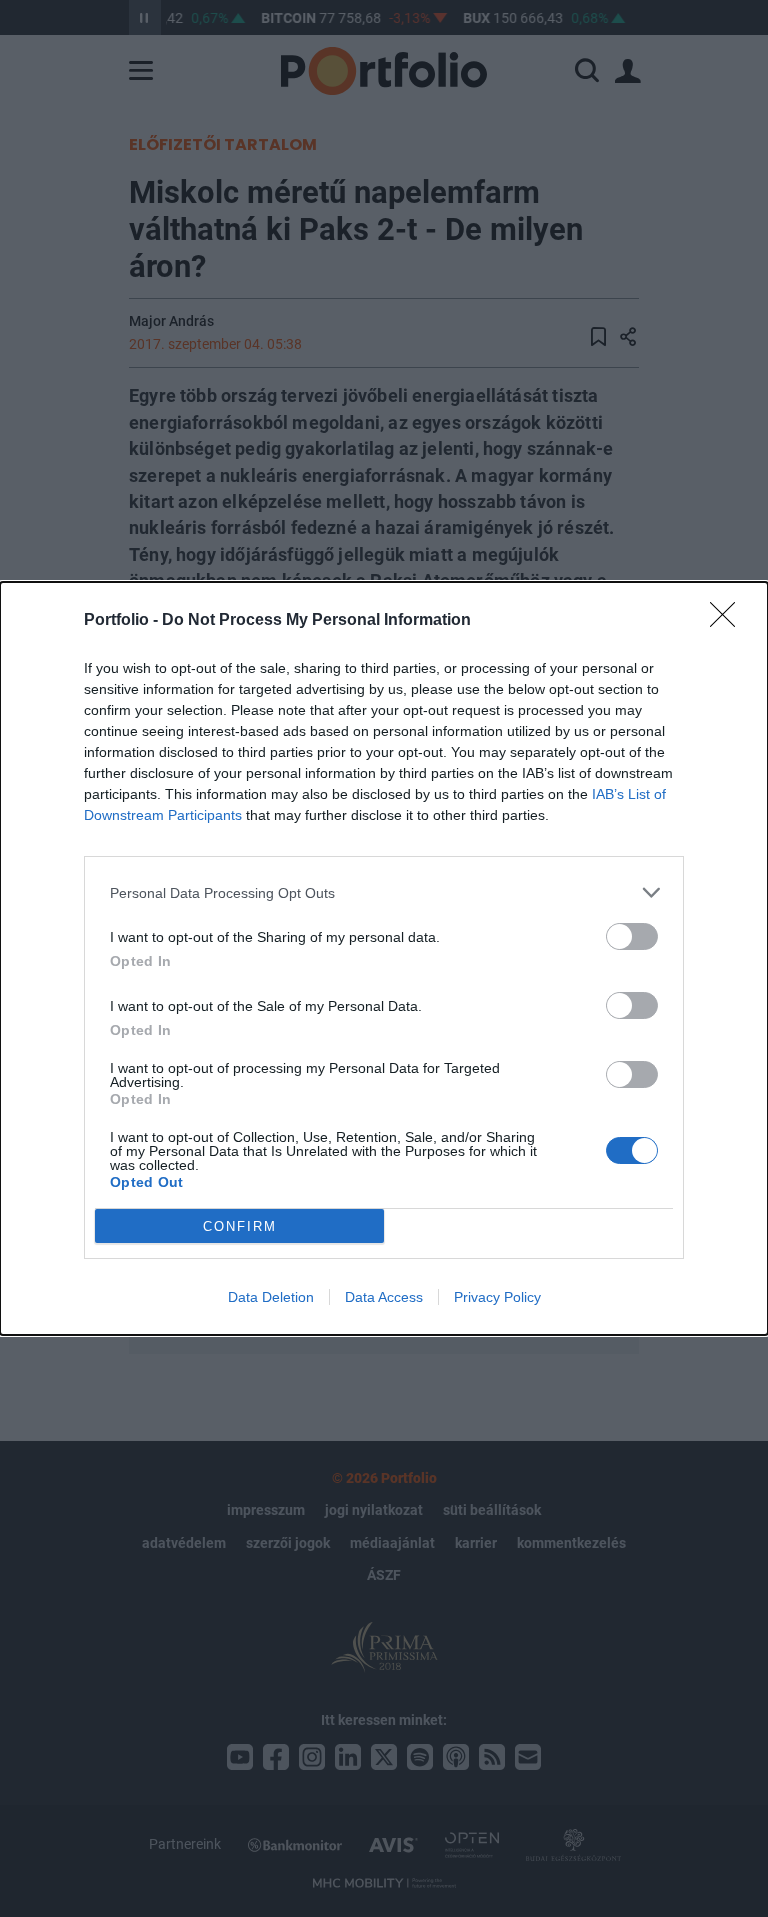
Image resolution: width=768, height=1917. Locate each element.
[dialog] (384, 958)
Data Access (384, 1297)
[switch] (632, 936)
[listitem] (384, 892)
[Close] (729, 621)
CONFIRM (240, 1226)
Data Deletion (271, 1297)
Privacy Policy (497, 1297)
